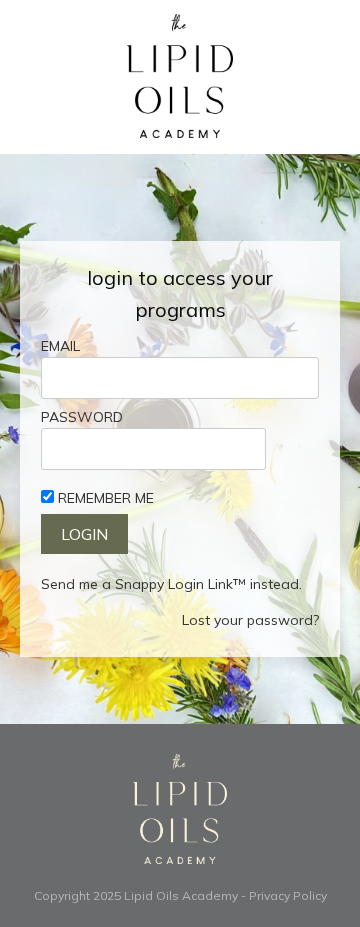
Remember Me (106, 498)
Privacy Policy (288, 895)
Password (82, 417)
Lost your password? (250, 620)
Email (60, 346)
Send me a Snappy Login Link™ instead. (171, 584)
